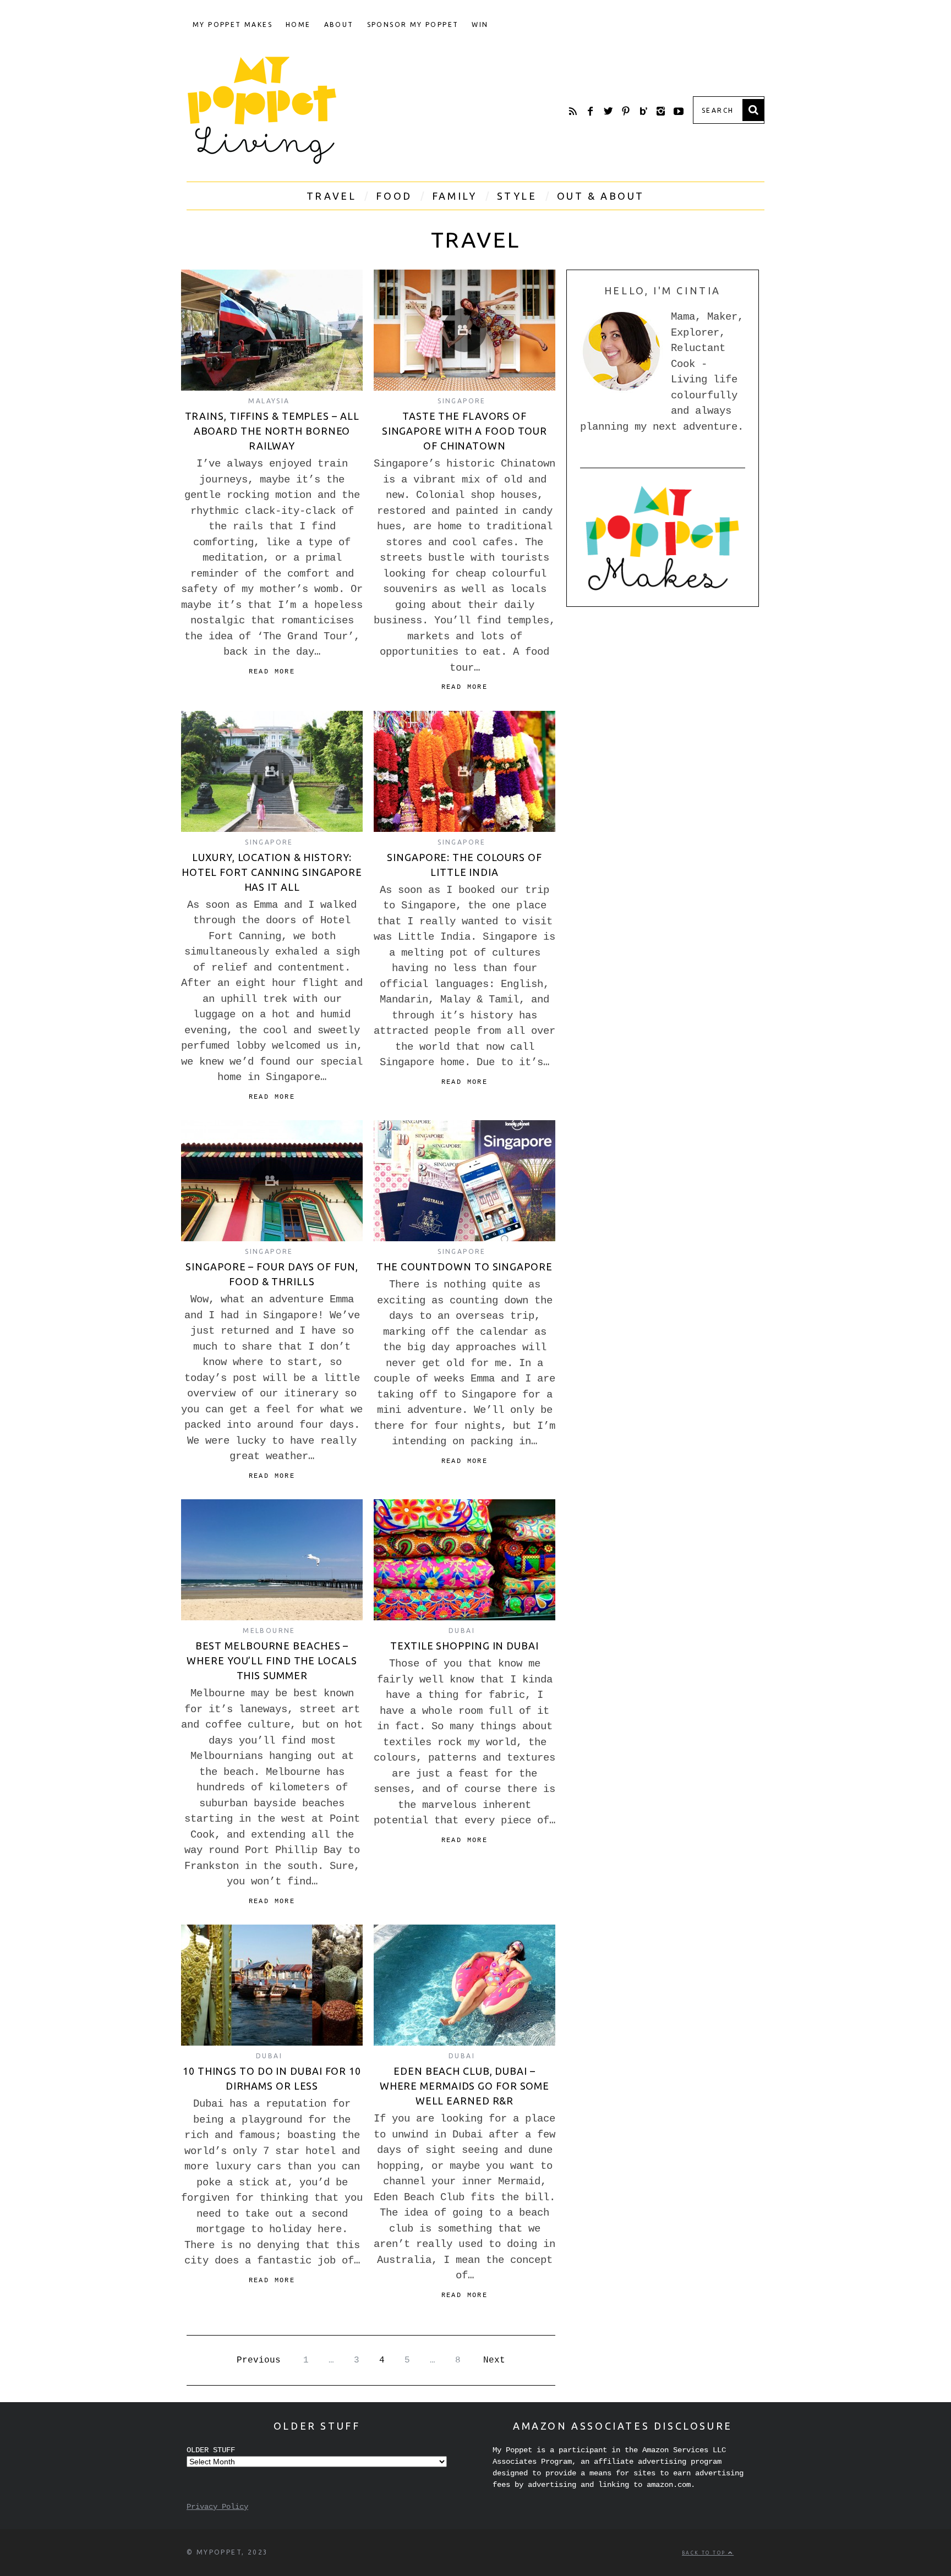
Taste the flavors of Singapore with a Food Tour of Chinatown (464, 431)
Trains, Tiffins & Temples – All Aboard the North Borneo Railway (272, 431)
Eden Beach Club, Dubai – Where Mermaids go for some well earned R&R (464, 2086)
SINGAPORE (462, 401)
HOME (298, 24)
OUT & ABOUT (601, 196)
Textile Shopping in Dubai (464, 1646)
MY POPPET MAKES (233, 24)
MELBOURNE (269, 1630)
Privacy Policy (217, 2507)
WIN (480, 24)
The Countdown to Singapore (464, 1267)
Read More (272, 672)
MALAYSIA (269, 401)
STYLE (517, 196)
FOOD (394, 196)
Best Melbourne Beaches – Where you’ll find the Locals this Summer (272, 1660)
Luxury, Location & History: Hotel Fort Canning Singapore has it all (272, 872)
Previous (259, 2360)
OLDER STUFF (211, 2450)
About (339, 24)
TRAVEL (332, 196)
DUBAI (462, 1630)
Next (494, 2360)
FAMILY (455, 196)
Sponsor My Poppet (413, 24)
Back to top (705, 2553)
